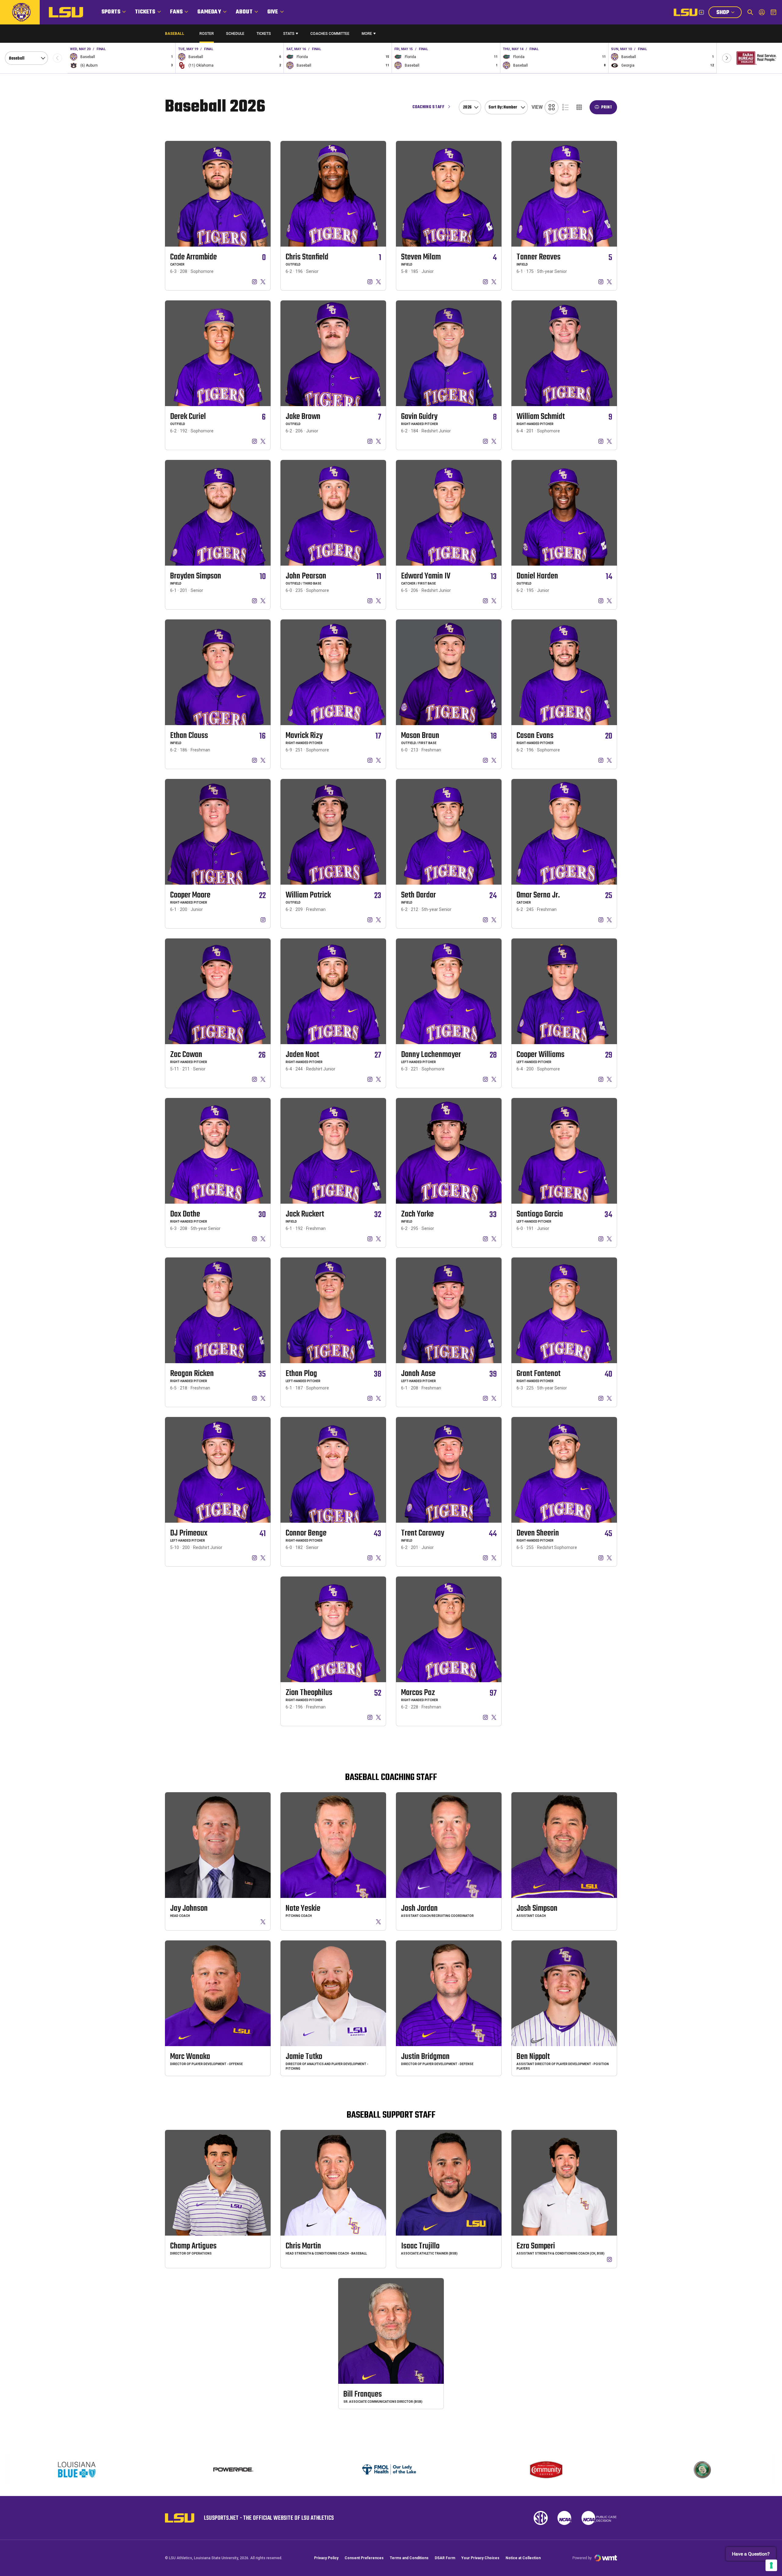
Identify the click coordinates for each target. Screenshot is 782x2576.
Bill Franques (363, 2394)
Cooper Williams (541, 1055)
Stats (289, 34)
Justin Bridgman (425, 2057)
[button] (727, 58)
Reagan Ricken (192, 1374)
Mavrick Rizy (304, 736)
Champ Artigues (193, 2246)
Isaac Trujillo (420, 2246)
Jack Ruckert (305, 1214)
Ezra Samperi (536, 2246)
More (367, 34)
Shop (729, 13)
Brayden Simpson (196, 576)
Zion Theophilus (309, 1693)
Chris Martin (303, 2246)
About (244, 12)
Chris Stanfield (307, 257)
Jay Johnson (189, 1908)
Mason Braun (420, 736)
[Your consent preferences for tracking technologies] (771, 2565)
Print (607, 107)
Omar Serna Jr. (538, 895)
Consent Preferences (364, 2558)
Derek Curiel (188, 417)
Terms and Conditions (409, 2558)
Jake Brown (303, 417)
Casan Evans (535, 736)
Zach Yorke (417, 1214)
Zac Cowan (186, 1055)
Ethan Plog (301, 1374)
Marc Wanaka (190, 2057)
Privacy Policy (326, 2558)
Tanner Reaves (539, 257)
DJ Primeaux (189, 1533)
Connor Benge (306, 1533)
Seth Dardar (418, 895)
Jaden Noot (302, 1055)
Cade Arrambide (194, 257)
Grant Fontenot (539, 1374)
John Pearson (306, 576)
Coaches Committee (330, 34)
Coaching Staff (428, 107)
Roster (207, 34)
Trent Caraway (423, 1533)
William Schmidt (541, 417)
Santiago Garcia (540, 1214)
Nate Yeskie (303, 1908)
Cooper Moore (190, 895)
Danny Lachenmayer (431, 1055)
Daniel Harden (537, 576)
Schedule (235, 34)
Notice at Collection (523, 2558)
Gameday (209, 12)
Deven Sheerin (538, 1533)
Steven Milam (421, 257)
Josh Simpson (537, 1908)
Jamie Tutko (304, 2057)
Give (273, 12)
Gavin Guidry (419, 417)
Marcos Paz (418, 1693)
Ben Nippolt (533, 2057)
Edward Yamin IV (426, 576)
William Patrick (308, 895)
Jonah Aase (418, 1374)
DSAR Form (445, 2558)
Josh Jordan (419, 1908)
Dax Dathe (185, 1214)
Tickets (145, 12)
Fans (177, 12)
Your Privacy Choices (480, 2558)
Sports (111, 12)
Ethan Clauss (189, 736)
